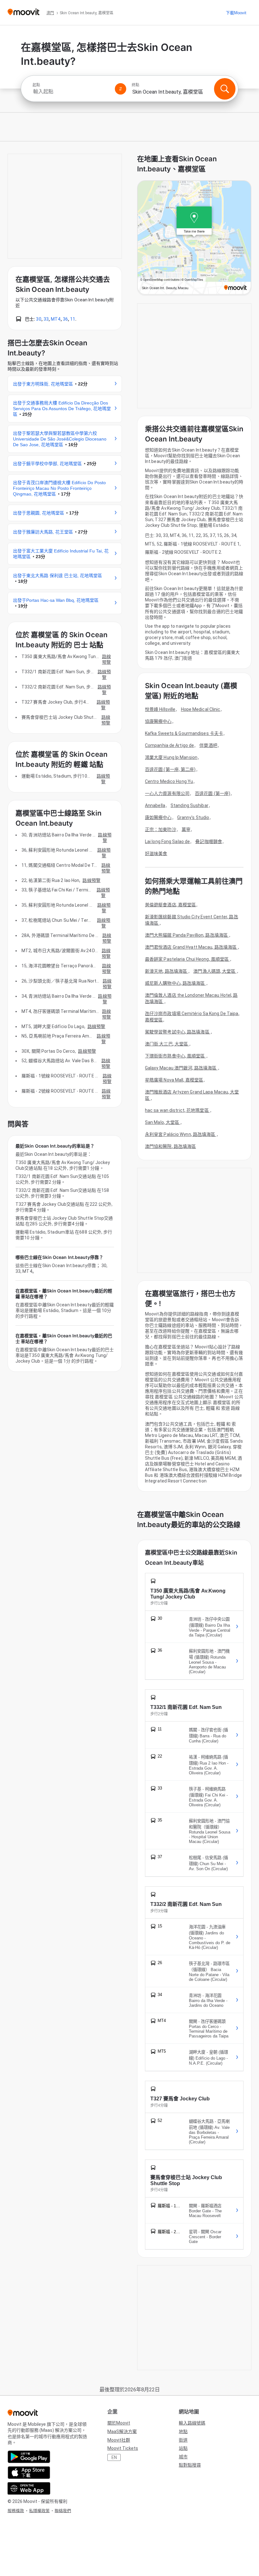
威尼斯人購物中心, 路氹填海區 (175, 983)
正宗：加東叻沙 (161, 829)
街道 (183, 2440)
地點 (183, 2431)
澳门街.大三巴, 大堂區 (167, 1044)
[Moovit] (24, 12)
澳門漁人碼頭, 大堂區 (215, 971)
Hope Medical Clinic (201, 709)
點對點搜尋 (190, 2465)
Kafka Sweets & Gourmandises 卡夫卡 (184, 733)
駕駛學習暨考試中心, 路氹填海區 (178, 1032)
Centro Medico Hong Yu (169, 781)
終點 (136, 85)
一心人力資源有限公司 (167, 793)
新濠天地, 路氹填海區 (166, 971)
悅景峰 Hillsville (160, 709)
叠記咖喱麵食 (209, 841)
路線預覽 (106, 659)
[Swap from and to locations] (121, 89)
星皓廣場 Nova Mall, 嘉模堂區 (174, 1080)
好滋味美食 (156, 854)
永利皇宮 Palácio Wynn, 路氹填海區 (181, 1134)
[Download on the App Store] (29, 2473)
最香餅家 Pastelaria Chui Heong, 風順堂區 (187, 959)
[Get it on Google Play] (29, 2457)
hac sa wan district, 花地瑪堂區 (177, 1110)
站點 (183, 2448)
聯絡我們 (63, 2511)
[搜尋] (225, 89)
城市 (183, 2457)
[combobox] (71, 92)
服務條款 (16, 2511)
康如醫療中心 (158, 817)
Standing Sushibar (190, 805)
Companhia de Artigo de (169, 745)
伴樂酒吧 (208, 745)
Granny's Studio (193, 817)
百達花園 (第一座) (213, 793)
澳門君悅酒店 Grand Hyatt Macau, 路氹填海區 (191, 947)
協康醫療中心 (158, 721)
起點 (36, 85)
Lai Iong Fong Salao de (167, 841)
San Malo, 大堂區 (163, 1122)
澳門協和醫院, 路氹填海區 (170, 1146)
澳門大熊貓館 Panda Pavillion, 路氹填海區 (187, 935)
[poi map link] (194, 238)
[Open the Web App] (29, 2488)
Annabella (155, 805)
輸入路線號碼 (192, 2423)
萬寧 (186, 829)
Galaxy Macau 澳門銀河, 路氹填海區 (181, 1068)
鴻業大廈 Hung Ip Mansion (171, 757)
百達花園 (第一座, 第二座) (170, 769)
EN (114, 2457)
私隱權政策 (39, 2511)
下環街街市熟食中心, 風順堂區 (175, 1056)
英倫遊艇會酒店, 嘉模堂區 (170, 905)
